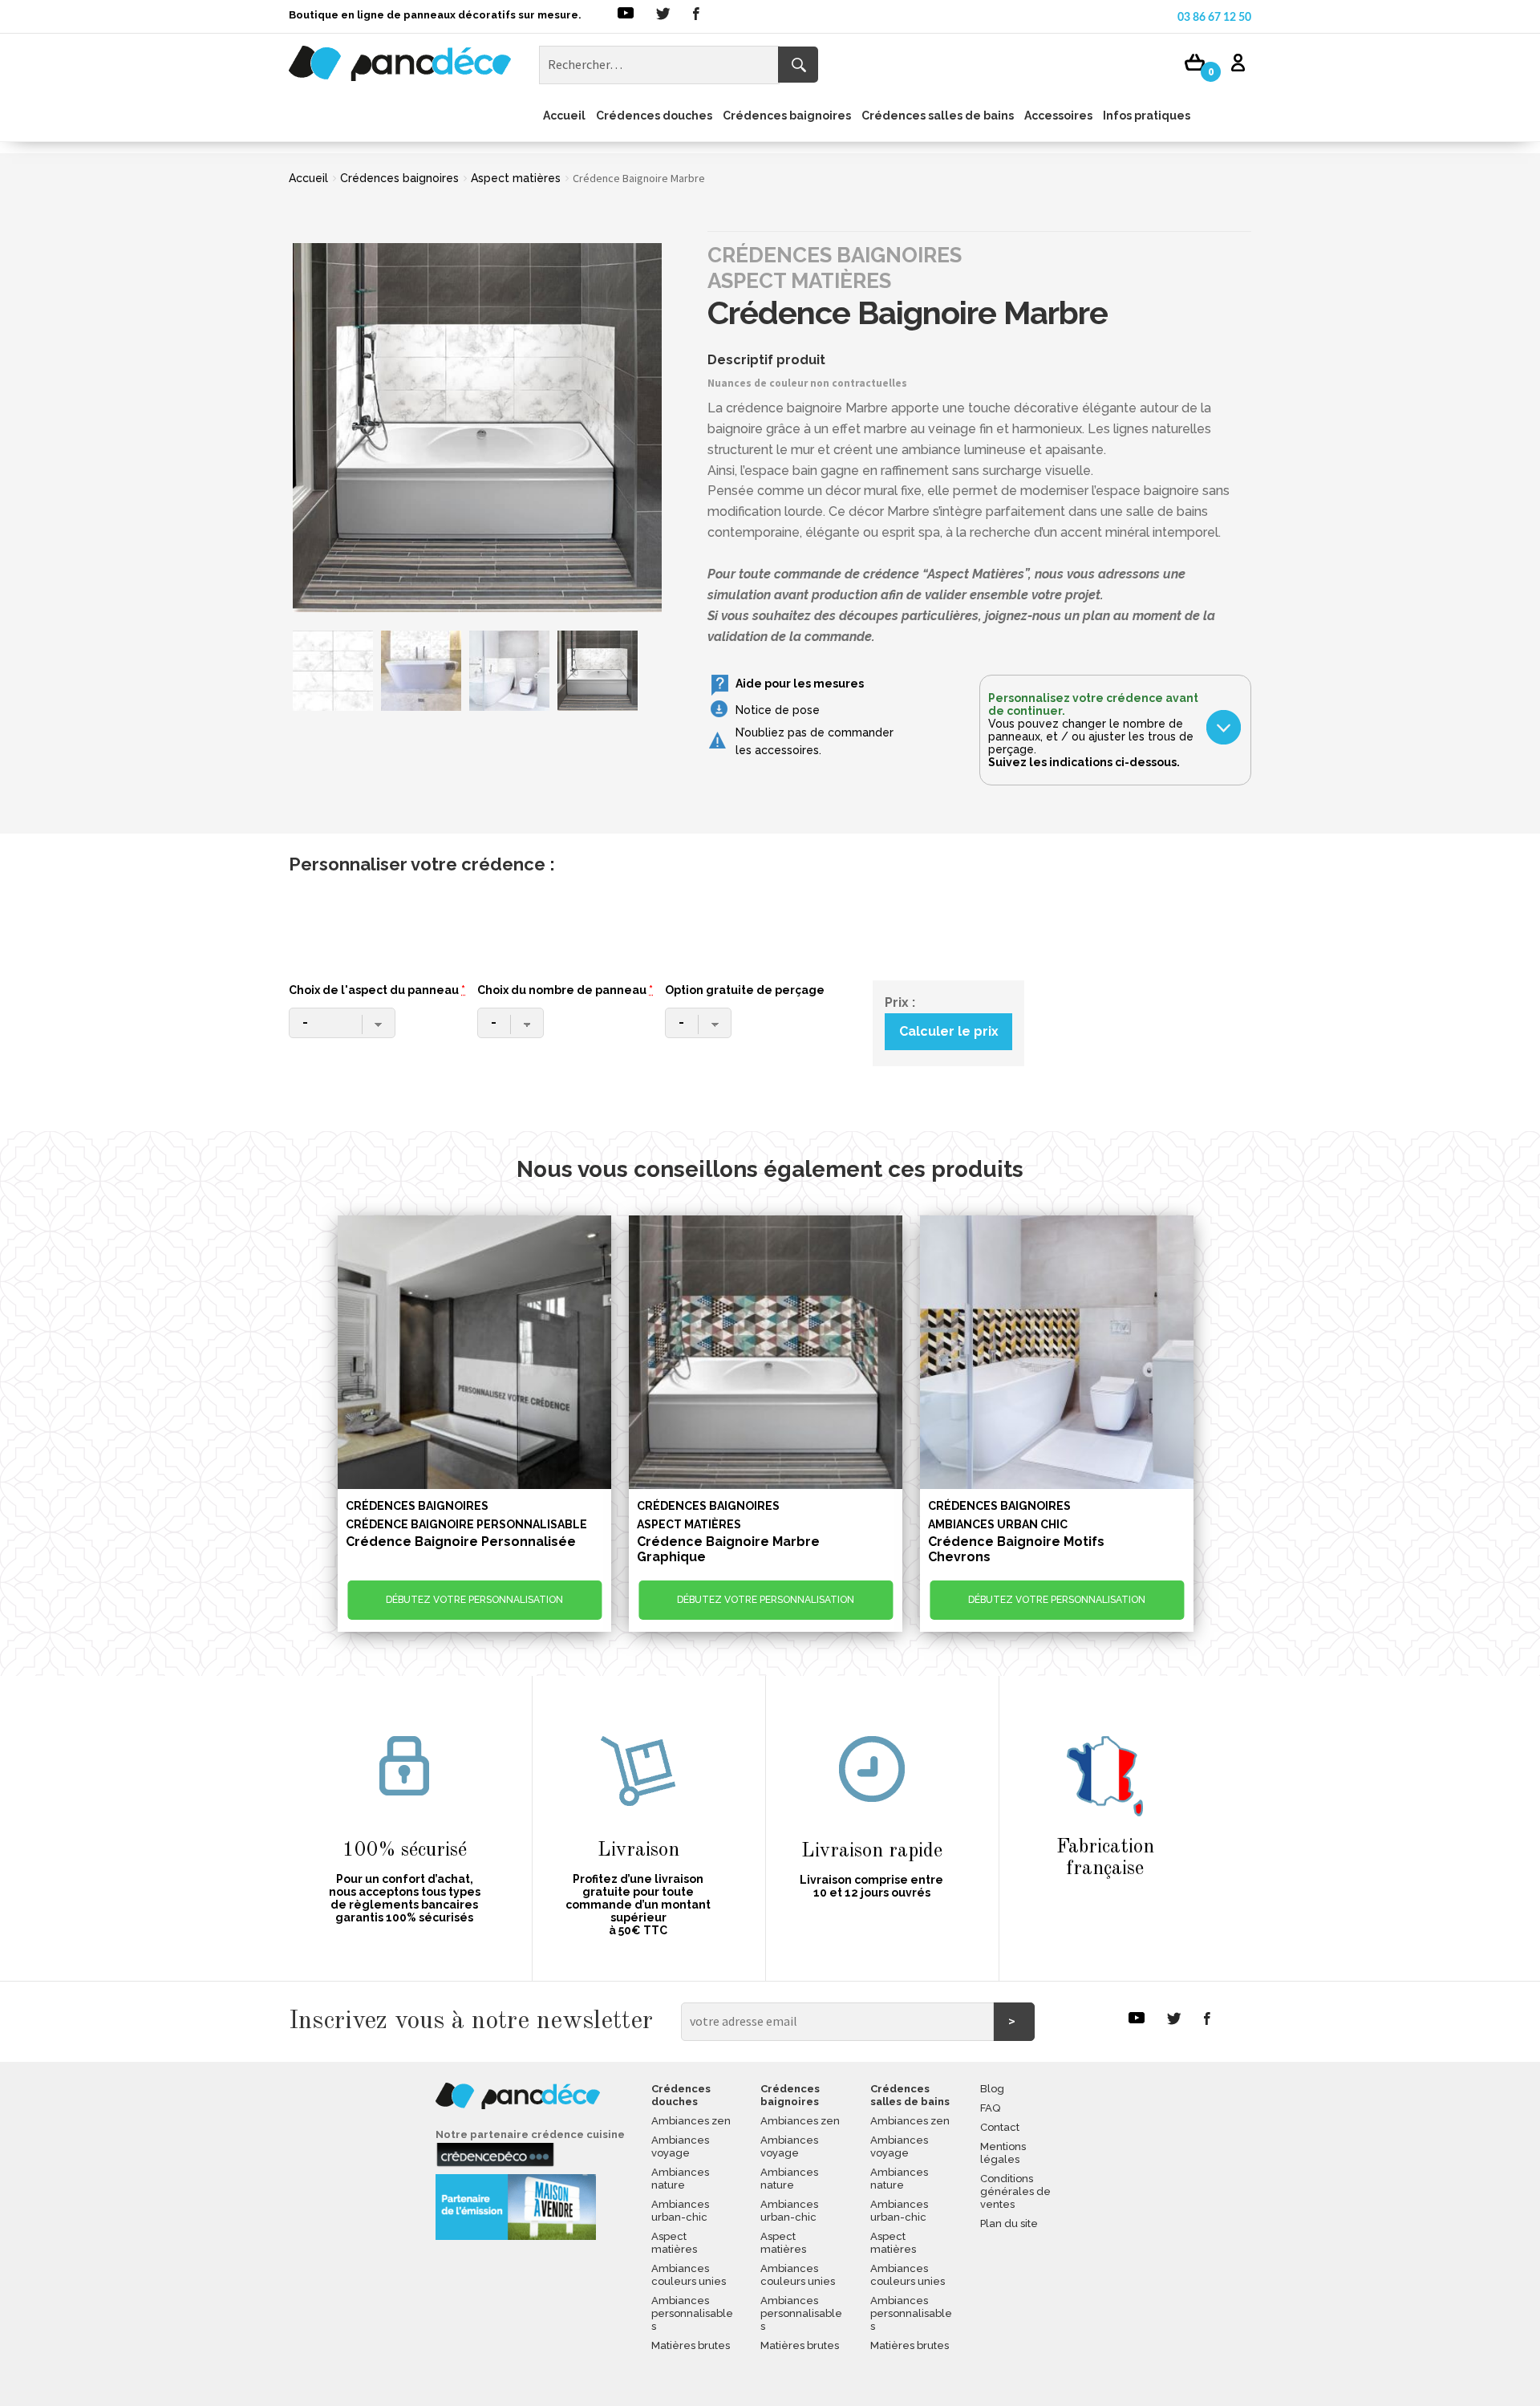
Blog (992, 2089)
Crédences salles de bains (938, 116)
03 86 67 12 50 (1214, 18)
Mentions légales (1003, 2153)
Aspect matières (516, 178)
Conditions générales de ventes (1015, 2191)
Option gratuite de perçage (745, 990)
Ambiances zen (691, 2121)
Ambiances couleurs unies (689, 2275)
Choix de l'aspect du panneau (377, 990)
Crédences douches (654, 116)
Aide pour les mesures (800, 684)
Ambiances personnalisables (692, 2313)
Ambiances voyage (680, 2146)
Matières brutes (691, 2345)
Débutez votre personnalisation (474, 1600)
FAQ (990, 2108)
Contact (1000, 2127)
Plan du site (1009, 2223)
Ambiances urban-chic (680, 2211)
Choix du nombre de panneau (565, 990)
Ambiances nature (680, 2179)
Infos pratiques (1147, 116)
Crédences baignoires (787, 116)
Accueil (564, 116)
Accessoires (1058, 116)
